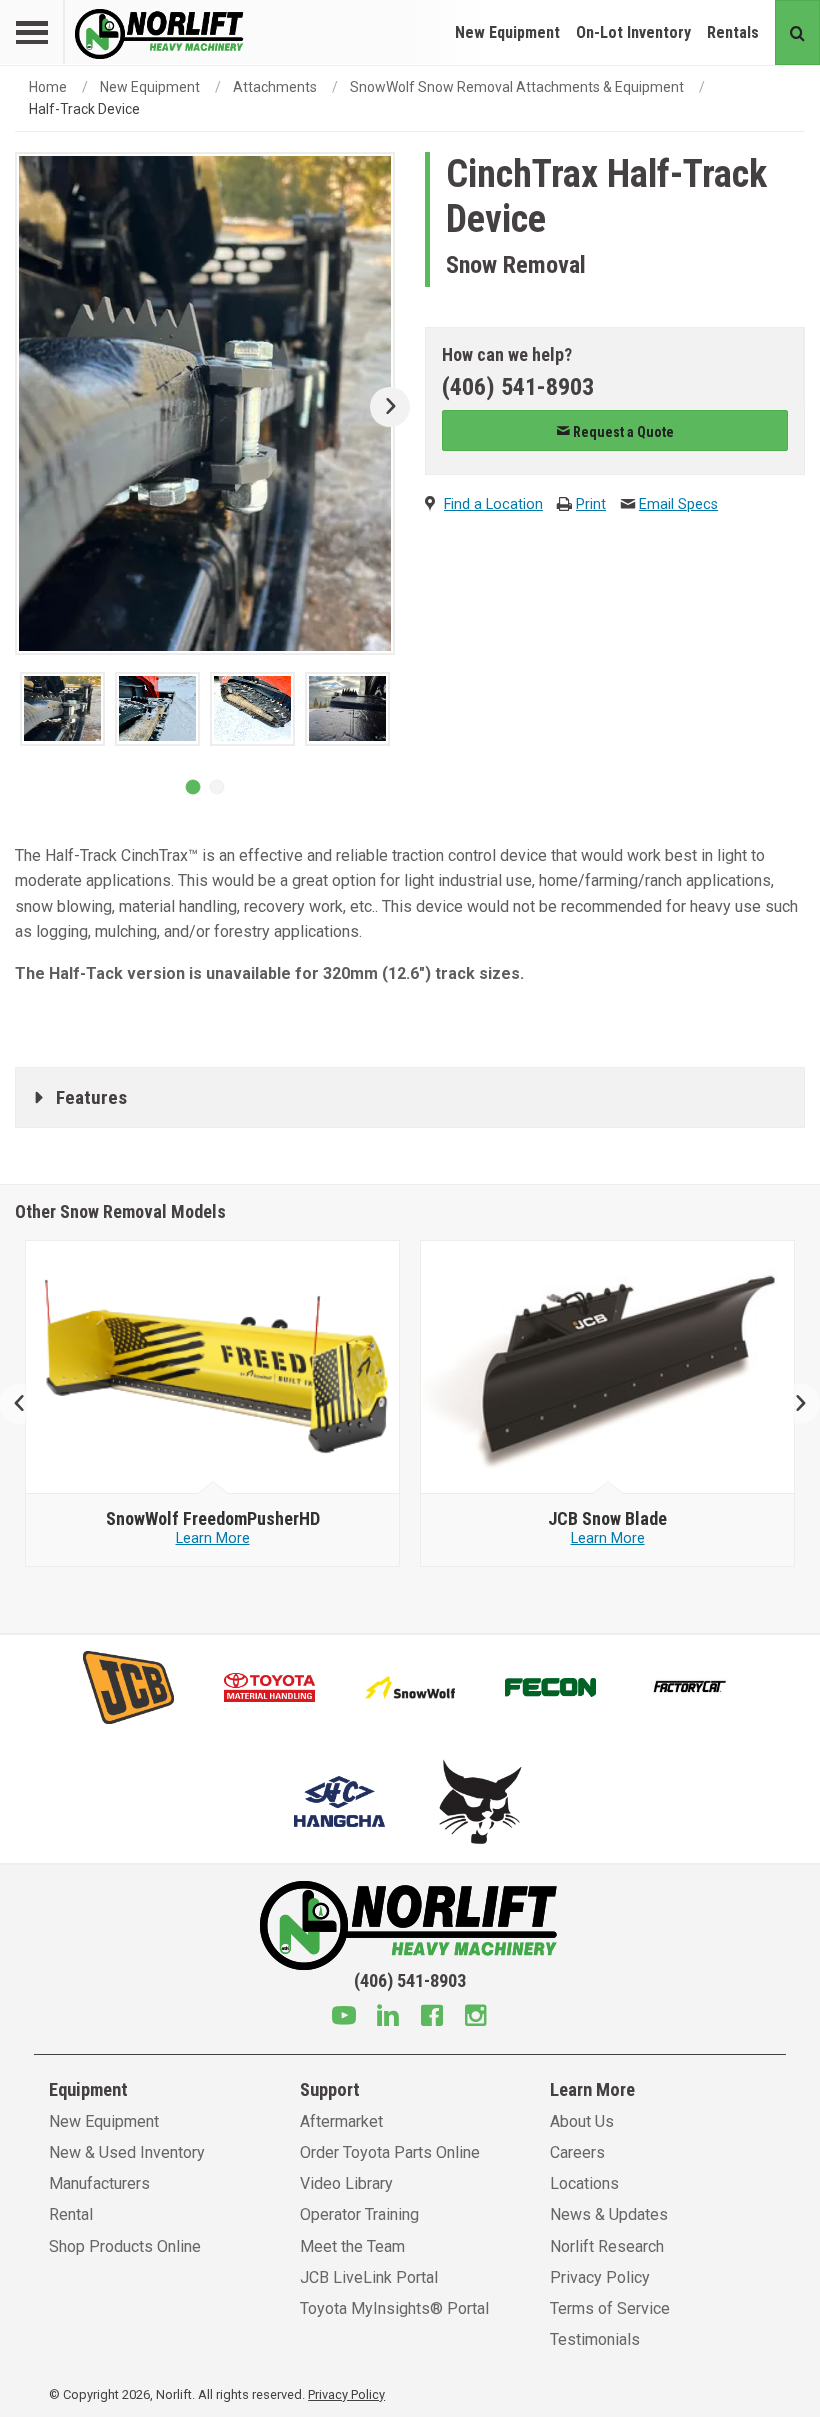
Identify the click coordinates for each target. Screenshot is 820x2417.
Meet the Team (352, 2246)
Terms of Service (610, 2308)
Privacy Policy (600, 2277)
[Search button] (797, 32)
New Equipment (507, 32)
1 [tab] (193, 787)
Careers (577, 2152)
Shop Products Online (125, 2246)
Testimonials (595, 2339)
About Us (582, 2121)
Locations (584, 2183)
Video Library (346, 2183)
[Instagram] (476, 2018)
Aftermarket (341, 2121)
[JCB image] (608, 1368)
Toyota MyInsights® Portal (394, 2308)
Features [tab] (91, 1097)
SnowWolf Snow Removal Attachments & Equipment (517, 87)
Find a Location (493, 504)
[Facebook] (432, 2018)
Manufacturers (99, 2183)
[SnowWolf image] (213, 1368)
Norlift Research (607, 2246)
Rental (71, 2214)
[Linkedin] (388, 2018)
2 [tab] (217, 787)
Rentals (733, 32)
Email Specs (678, 504)
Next (382, 407)
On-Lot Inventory (633, 32)
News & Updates (609, 2214)
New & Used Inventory (127, 2152)
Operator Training (359, 2214)
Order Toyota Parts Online (390, 2152)
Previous (27, 1403)
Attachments (275, 87)
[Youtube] (344, 2018)
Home (48, 87)
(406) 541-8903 (518, 387)
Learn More (213, 1538)
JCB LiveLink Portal (369, 2277)
